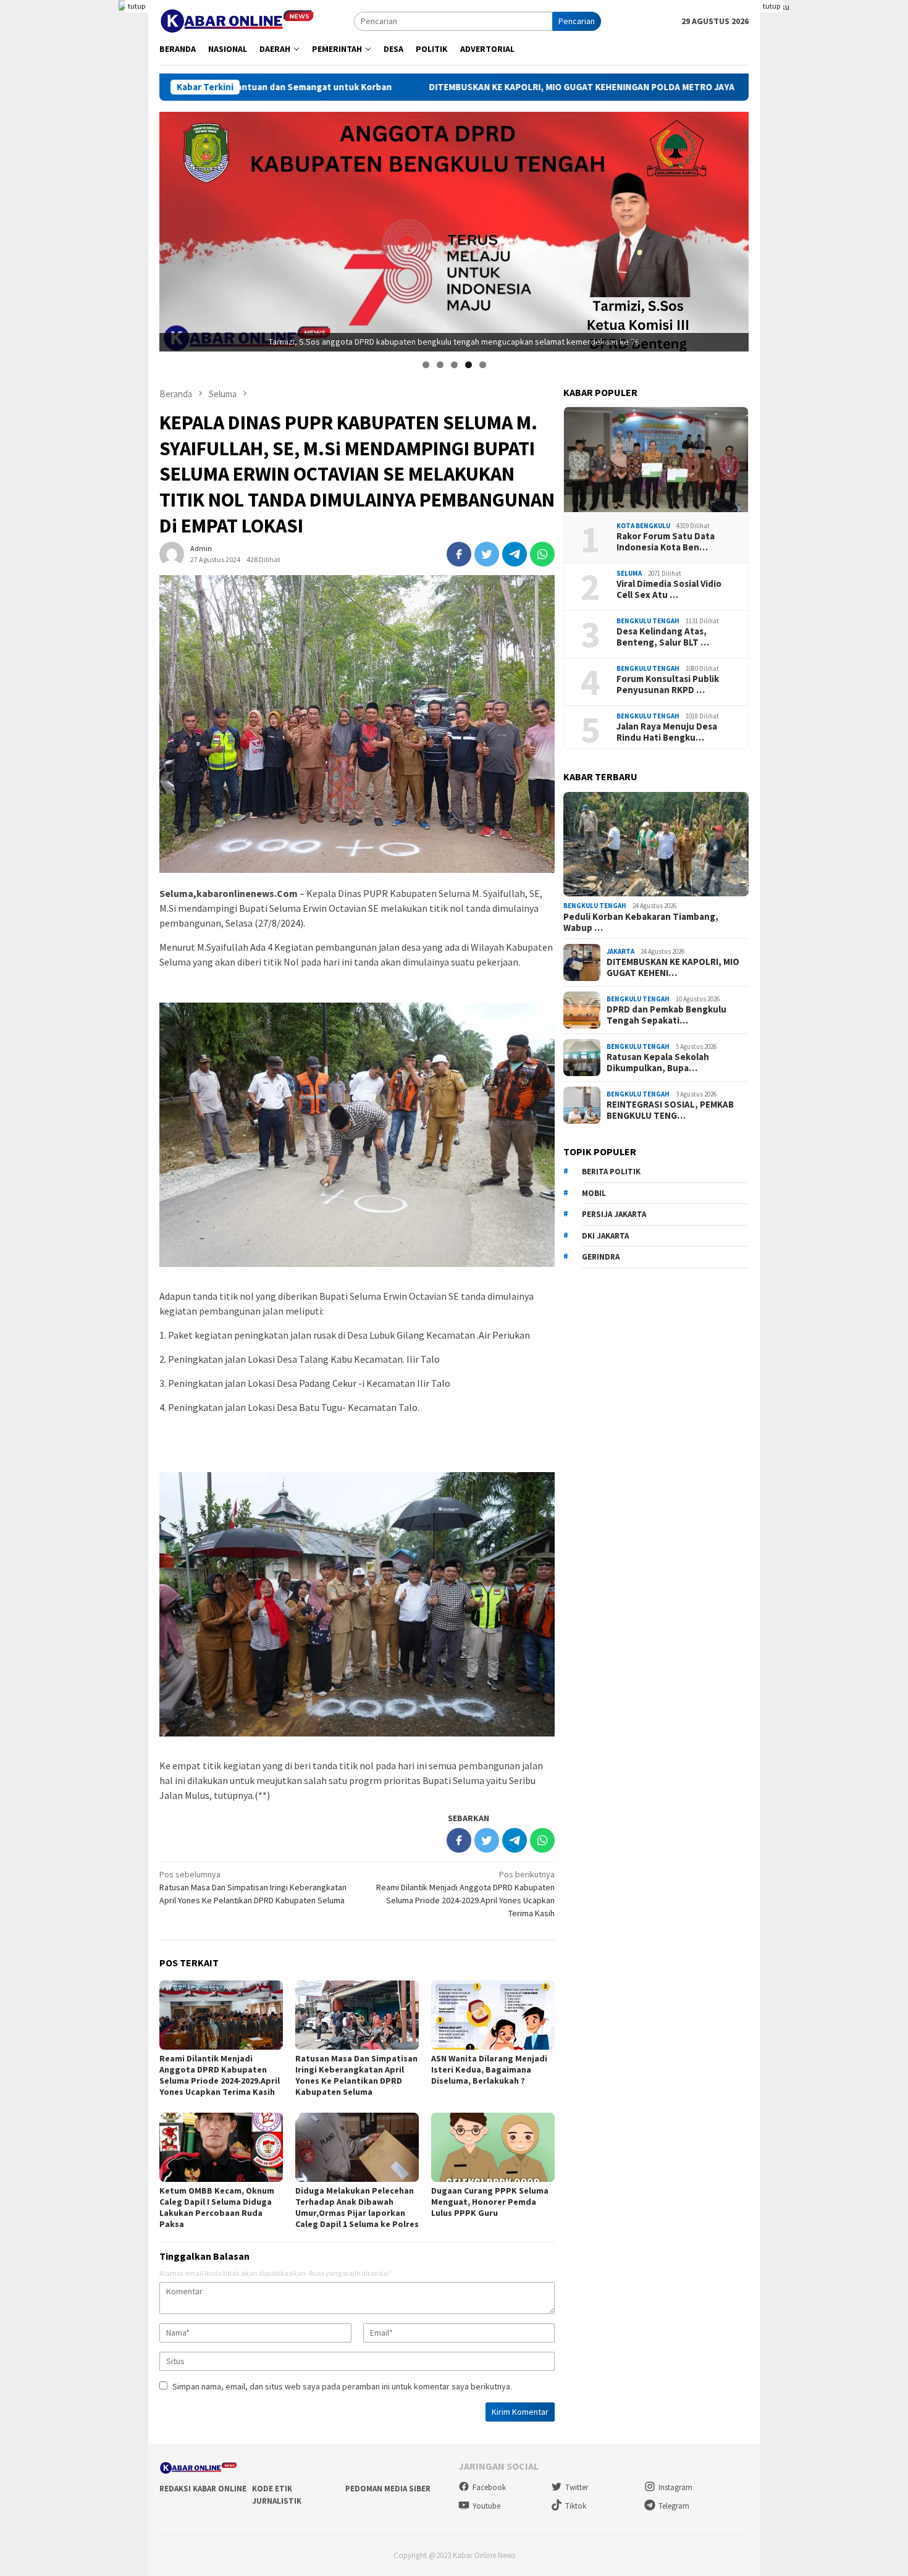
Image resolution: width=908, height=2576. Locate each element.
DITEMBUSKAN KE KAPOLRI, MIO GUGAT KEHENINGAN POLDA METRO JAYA (428, 87)
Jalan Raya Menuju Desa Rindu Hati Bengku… (667, 732)
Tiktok (576, 2506)
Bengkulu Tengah (648, 621)
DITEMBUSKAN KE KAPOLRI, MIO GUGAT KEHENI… (673, 967)
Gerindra (601, 1257)
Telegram (674, 2506)
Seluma (629, 573)
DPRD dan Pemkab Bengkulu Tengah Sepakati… (666, 1015)
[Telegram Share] (515, 554)
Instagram (675, 2487)
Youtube (486, 2506)
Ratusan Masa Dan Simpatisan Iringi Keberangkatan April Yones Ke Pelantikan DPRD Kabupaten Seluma (253, 1887)
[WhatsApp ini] (542, 554)
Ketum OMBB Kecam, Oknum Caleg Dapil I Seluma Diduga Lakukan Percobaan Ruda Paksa (217, 2207)
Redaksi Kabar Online (203, 2489)
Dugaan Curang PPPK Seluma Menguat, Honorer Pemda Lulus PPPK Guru (490, 2202)
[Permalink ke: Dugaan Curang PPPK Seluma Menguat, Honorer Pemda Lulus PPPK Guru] (493, 2147)
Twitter (577, 2487)
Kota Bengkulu (643, 526)
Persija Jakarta (614, 1214)
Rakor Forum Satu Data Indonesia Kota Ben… (666, 542)
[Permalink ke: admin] (172, 554)
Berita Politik (611, 1172)
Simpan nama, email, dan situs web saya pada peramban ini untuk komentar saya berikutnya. (342, 2386)
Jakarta (620, 951)
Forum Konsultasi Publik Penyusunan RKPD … (668, 684)
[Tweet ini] (487, 554)
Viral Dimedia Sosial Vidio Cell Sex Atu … (669, 589)
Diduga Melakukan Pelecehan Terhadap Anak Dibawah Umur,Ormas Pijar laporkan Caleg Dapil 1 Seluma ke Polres (357, 2207)
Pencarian (577, 21)
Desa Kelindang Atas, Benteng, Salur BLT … (663, 637)
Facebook (489, 2487)
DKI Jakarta (605, 1236)
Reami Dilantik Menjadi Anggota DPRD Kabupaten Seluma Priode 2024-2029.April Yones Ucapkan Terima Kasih (220, 2075)
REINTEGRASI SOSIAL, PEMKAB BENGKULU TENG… (670, 1110)
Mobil (594, 1193)
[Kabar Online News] (237, 20)
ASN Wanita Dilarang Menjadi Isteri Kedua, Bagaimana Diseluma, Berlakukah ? (489, 2069)
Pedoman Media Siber (388, 2489)
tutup (137, 6)
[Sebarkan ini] (459, 554)
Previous (175, 229)
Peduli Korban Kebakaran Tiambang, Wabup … (641, 922)
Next (733, 229)
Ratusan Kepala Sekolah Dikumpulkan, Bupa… (658, 1063)
